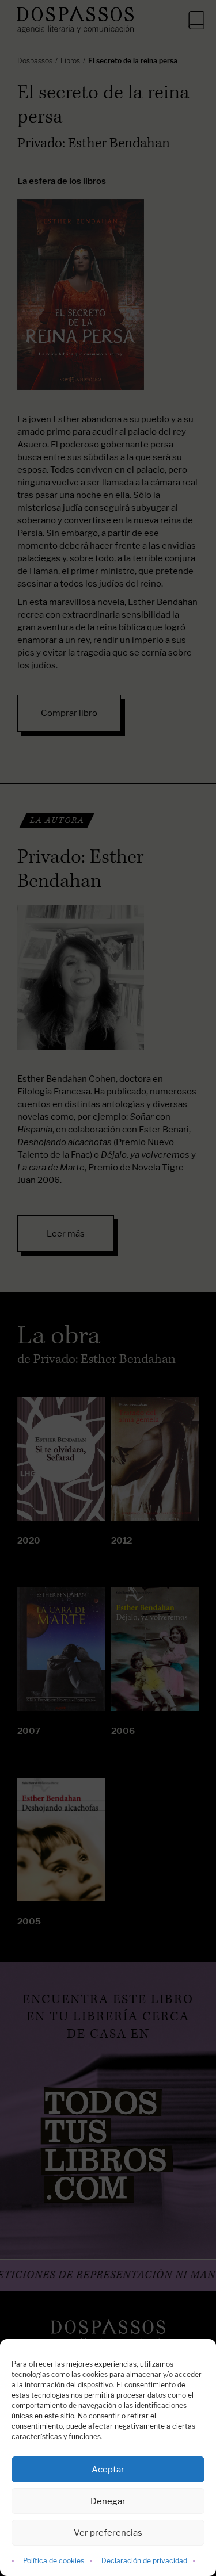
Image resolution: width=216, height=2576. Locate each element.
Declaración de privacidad (144, 2561)
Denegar (108, 2501)
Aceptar (108, 2469)
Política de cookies (54, 2561)
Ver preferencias (108, 2533)
